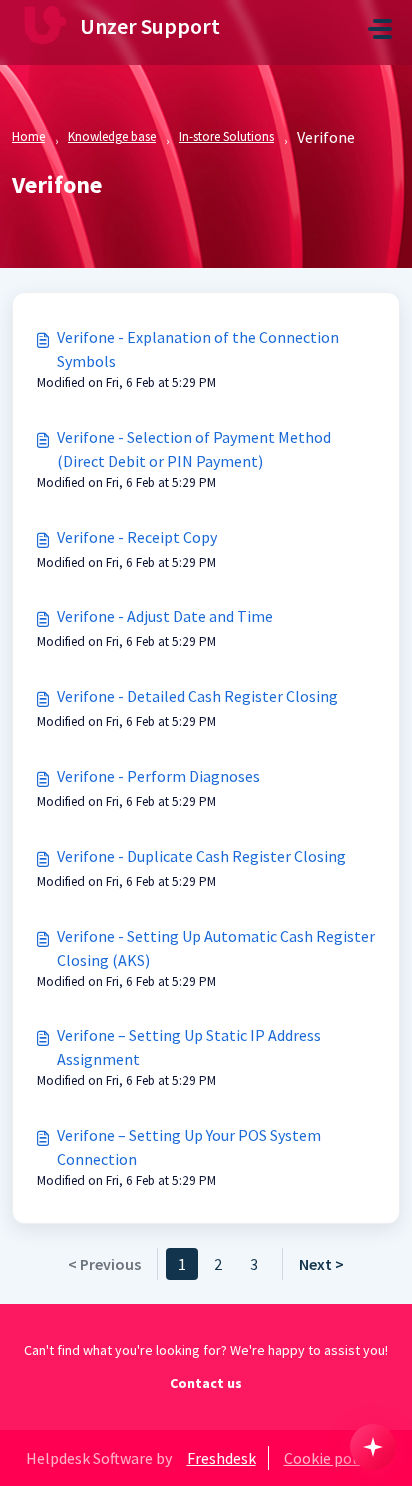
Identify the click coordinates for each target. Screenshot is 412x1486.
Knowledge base (112, 136)
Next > (321, 1264)
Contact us (206, 1383)
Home (28, 136)
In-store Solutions (226, 136)
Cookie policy (329, 1458)
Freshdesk (221, 1458)
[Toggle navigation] (380, 29)
